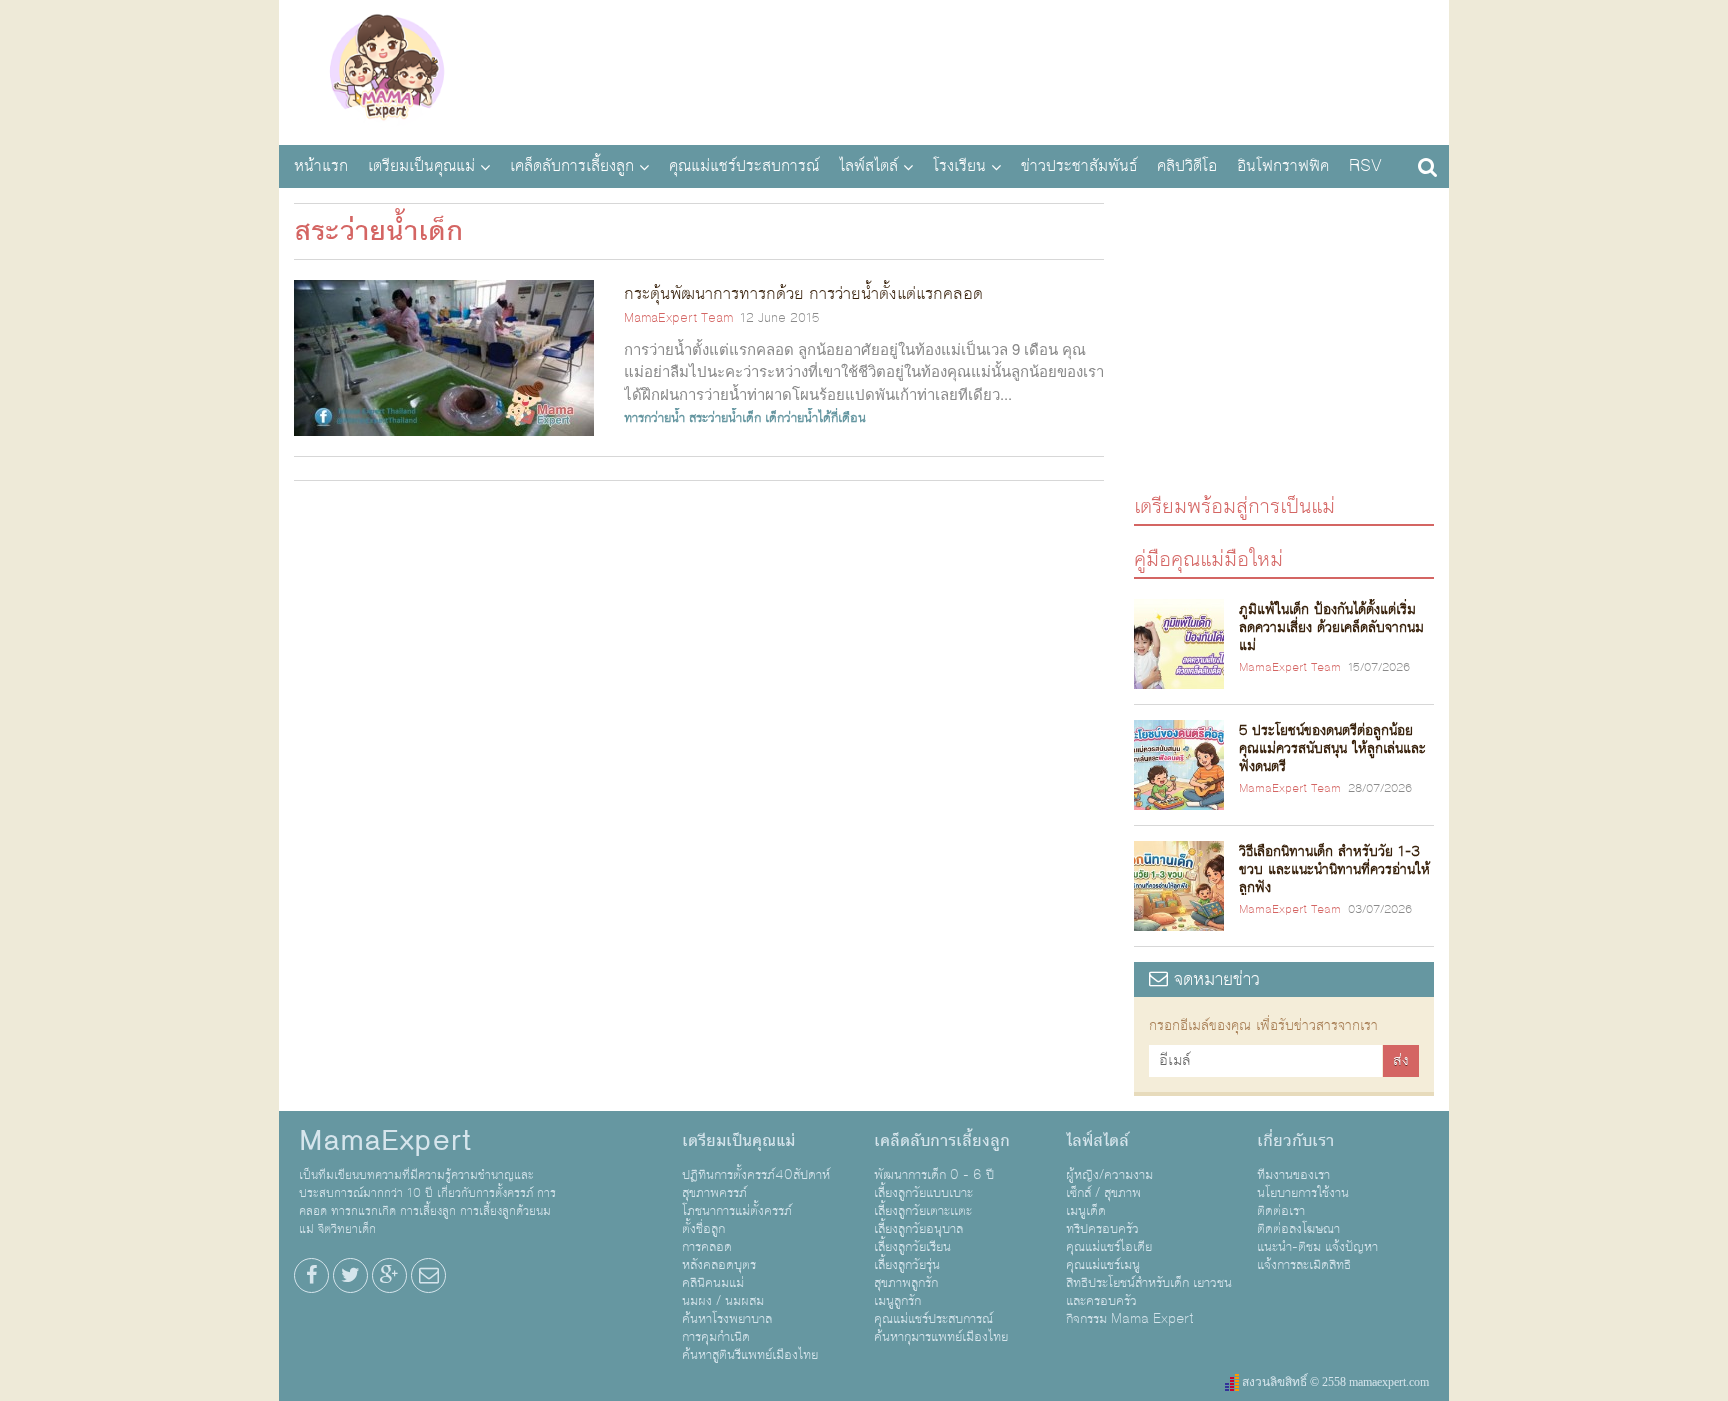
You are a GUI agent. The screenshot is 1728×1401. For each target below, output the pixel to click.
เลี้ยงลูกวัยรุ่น (907, 1265)
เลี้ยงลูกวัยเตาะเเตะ (923, 1211)
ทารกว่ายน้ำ (654, 418)
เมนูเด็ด (1086, 1211)
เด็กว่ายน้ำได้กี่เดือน (815, 418)
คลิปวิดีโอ (1187, 166)
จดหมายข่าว (1214, 979)
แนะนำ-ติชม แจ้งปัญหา (1317, 1247)
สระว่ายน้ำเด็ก (725, 418)
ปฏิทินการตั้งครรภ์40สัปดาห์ (756, 1175)
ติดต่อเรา (1281, 1211)
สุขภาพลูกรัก (906, 1283)
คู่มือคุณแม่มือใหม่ (1208, 558)
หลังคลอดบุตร (719, 1265)
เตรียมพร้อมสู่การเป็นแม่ (1234, 505)
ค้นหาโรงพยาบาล (727, 1319)
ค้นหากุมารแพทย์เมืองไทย (941, 1337)
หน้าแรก (321, 166)
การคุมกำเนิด (716, 1337)
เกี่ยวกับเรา (1295, 1141)
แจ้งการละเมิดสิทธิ (1304, 1265)
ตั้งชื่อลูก (703, 1229)
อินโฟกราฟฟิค (1283, 166)
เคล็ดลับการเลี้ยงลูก (572, 166)
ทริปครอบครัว (1102, 1229)
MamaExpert (386, 70)
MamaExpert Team (678, 318)
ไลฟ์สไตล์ (868, 166)
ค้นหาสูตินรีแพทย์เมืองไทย (750, 1355)
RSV (1365, 166)
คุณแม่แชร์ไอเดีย (1109, 1247)
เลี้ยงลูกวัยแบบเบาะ (923, 1193)
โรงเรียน (959, 166)
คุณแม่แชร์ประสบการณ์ (744, 166)
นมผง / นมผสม (723, 1301)
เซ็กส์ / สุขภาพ (1103, 1193)
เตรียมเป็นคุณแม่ (421, 166)
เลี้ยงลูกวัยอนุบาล (918, 1229)
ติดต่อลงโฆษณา (1298, 1229)
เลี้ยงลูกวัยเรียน (912, 1247)
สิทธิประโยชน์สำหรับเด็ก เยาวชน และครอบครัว (1149, 1292)
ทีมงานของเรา (1293, 1175)
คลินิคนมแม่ (713, 1283)
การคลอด (707, 1247)
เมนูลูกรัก (897, 1301)
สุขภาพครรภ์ (714, 1193)
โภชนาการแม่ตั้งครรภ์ (737, 1211)
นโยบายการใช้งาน (1303, 1193)
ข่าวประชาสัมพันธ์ (1079, 166)
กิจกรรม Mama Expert (1130, 1319)
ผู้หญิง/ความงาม (1109, 1175)
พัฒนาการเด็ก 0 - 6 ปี (934, 1175)
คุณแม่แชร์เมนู (1103, 1265)
